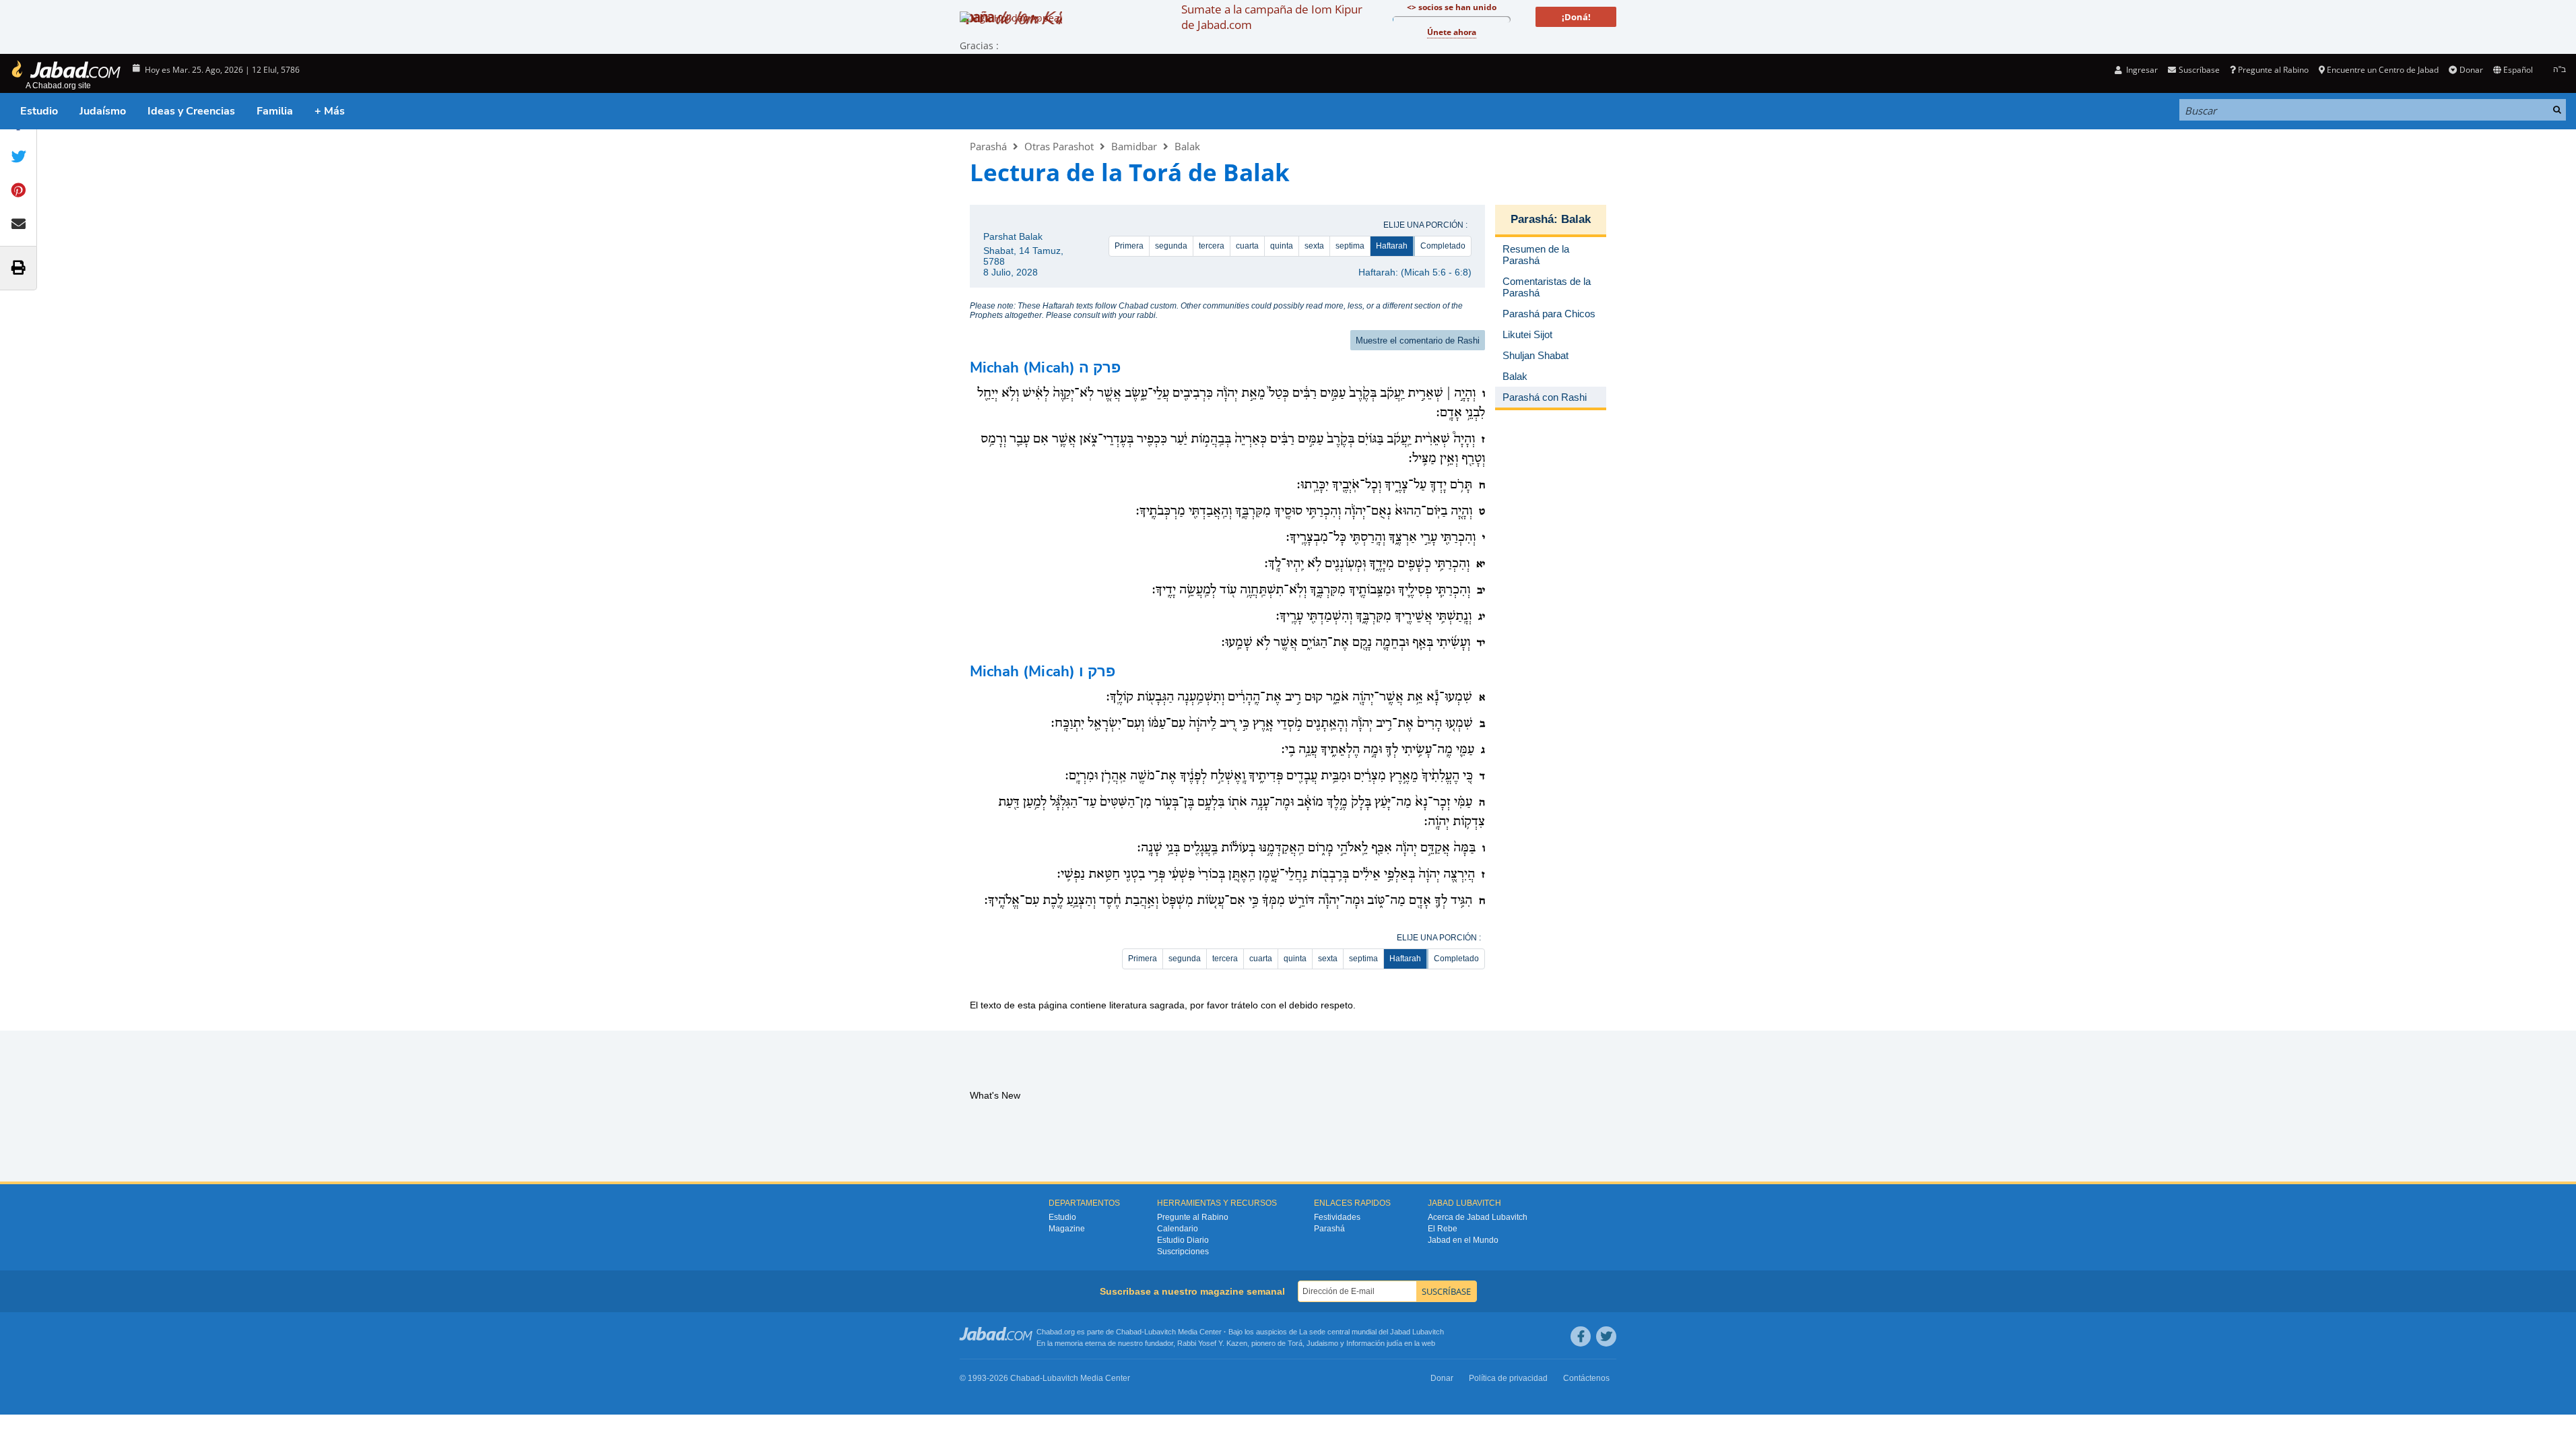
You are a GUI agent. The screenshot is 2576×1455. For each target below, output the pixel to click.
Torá (1295, 1343)
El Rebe (1443, 1229)
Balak (1187, 146)
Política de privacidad (1508, 1378)
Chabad (1129, 1332)
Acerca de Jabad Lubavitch (1478, 1217)
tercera (1212, 246)
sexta (1314, 246)
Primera (1129, 246)
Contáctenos (1586, 1378)
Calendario (1178, 1229)
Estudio (39, 111)
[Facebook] (1581, 1336)
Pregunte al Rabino (2273, 70)
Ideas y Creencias (191, 111)
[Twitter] (1606, 1336)
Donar (2471, 70)
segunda (1171, 246)
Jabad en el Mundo (1463, 1240)
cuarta (1247, 246)
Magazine (1067, 1229)
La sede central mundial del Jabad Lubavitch (1372, 1332)
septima (1350, 246)
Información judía (1375, 1343)
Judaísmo (103, 111)
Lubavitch (1160, 1332)
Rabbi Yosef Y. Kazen (1212, 1343)
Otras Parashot (1059, 146)
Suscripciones (1183, 1252)
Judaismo (1322, 1343)
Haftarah (1392, 246)
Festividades (1337, 1217)
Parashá (988, 146)
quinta (1282, 246)
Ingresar (2141, 70)
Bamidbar (1134, 146)
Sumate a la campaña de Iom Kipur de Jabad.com (1272, 17)
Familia (275, 111)
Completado (1443, 246)
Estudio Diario (1183, 1240)
